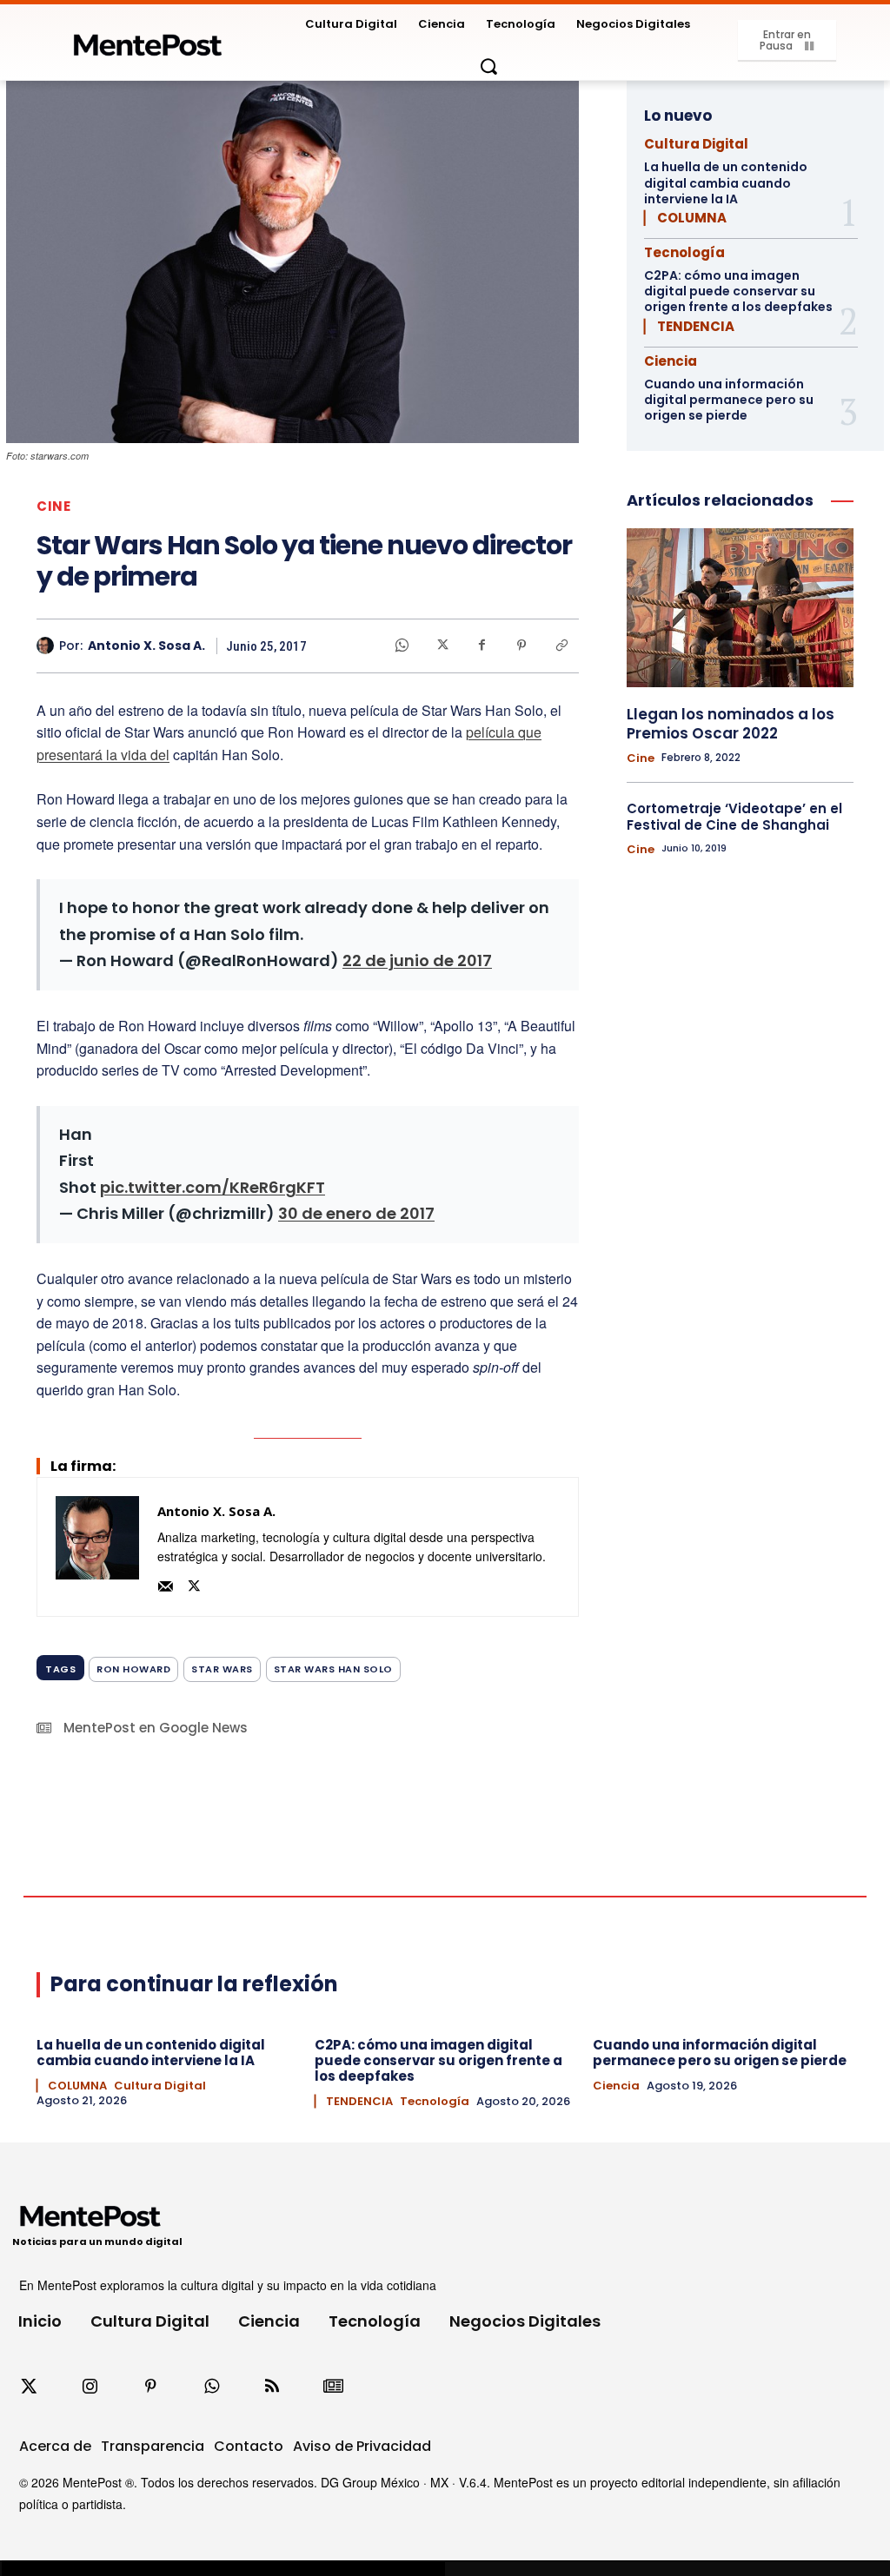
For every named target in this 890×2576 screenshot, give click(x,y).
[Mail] (166, 1583)
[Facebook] (482, 646)
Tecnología (684, 252)
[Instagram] (90, 2387)
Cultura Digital (696, 144)
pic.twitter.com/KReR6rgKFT (213, 1187)
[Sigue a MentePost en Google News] (333, 2387)
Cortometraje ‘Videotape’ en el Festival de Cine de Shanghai (734, 817)
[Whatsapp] (211, 2387)
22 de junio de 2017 (417, 960)
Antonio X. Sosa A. (146, 646)
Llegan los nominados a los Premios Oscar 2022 (731, 724)
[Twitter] (29, 2387)
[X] (442, 646)
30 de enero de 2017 (356, 1213)
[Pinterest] (521, 646)
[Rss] (272, 2387)
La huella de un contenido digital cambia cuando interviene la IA (726, 182)
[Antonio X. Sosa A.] (48, 646)
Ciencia (671, 361)
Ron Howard (133, 1669)
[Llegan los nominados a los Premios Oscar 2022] (740, 608)
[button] (488, 66)
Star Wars (222, 1669)
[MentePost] (148, 40)
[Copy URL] (561, 646)
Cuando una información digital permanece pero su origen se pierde (729, 400)
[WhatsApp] (402, 646)
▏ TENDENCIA (689, 326)
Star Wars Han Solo (333, 1669)
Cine (53, 506)
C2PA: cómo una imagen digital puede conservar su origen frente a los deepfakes (738, 291)
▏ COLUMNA (685, 218)
